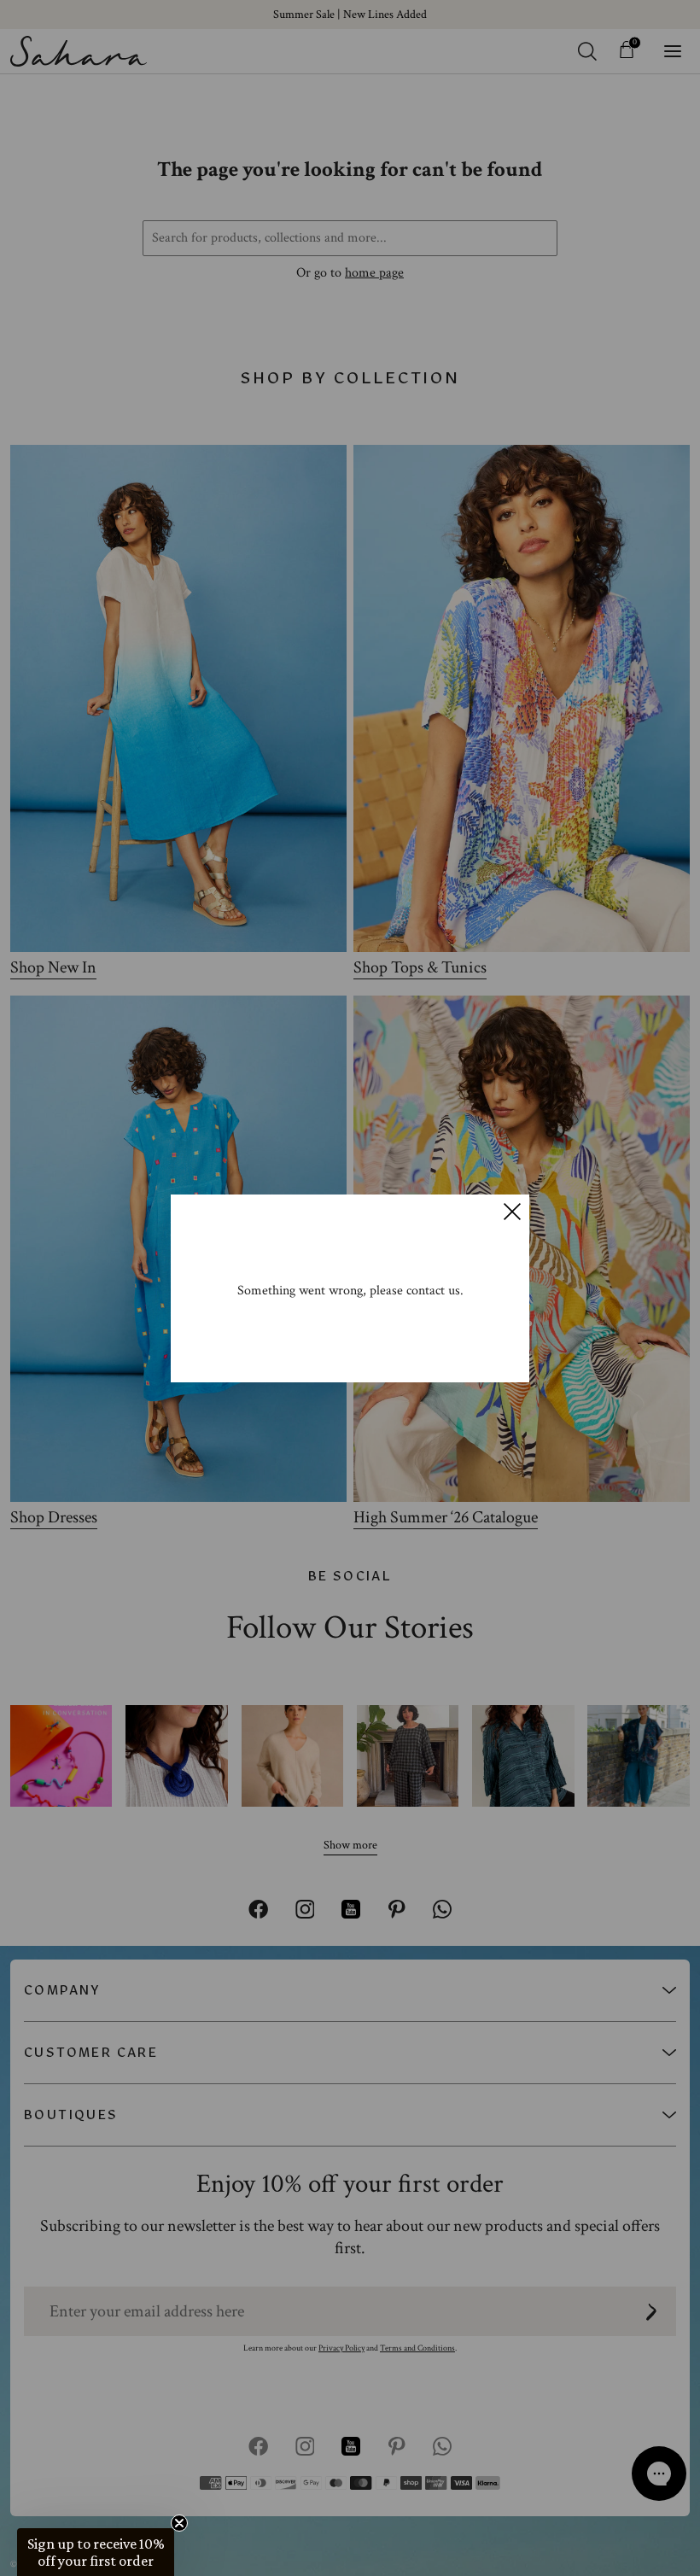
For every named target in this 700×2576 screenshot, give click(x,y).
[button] (96, 2552)
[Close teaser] (179, 2523)
